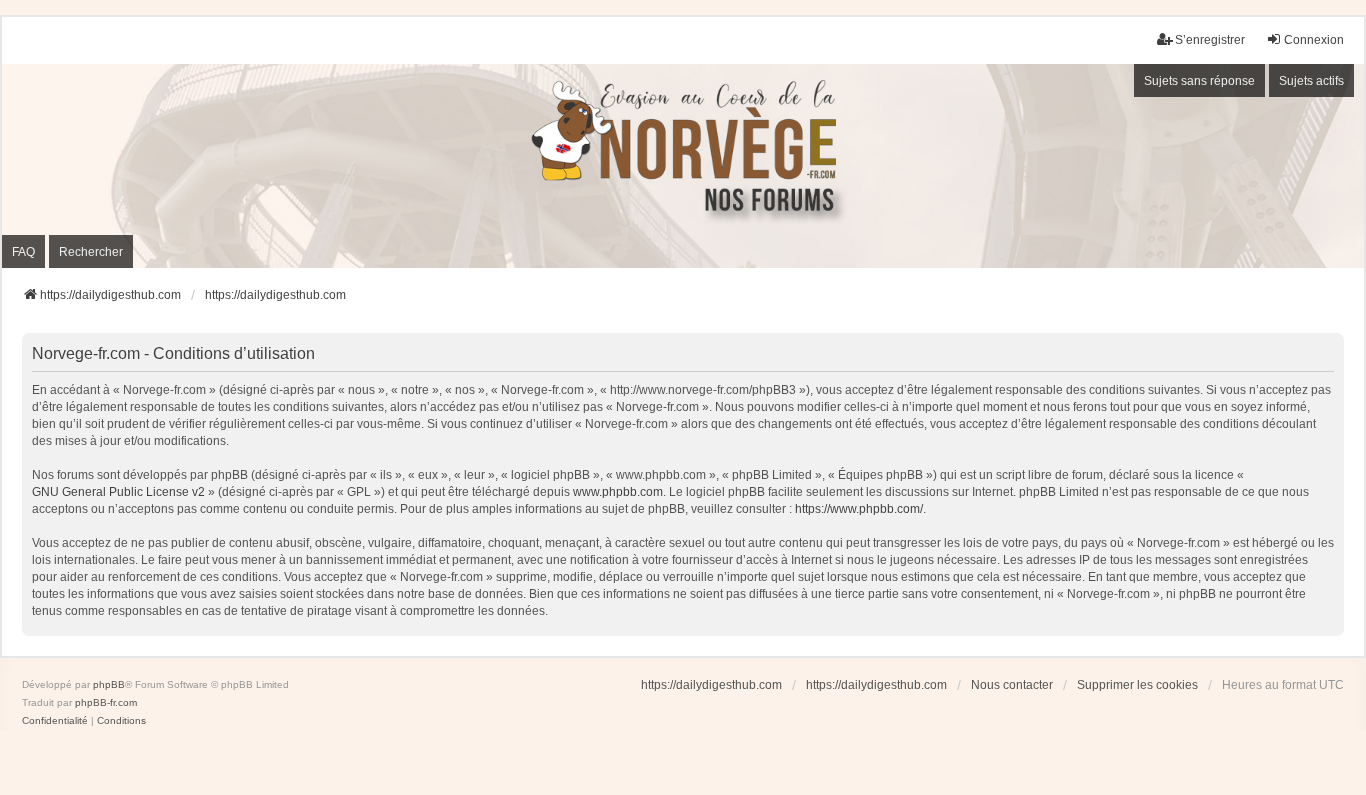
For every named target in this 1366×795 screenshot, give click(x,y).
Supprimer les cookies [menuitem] (1137, 685)
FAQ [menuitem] (23, 252)
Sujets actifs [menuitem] (1311, 81)
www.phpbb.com (618, 492)
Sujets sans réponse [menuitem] (1199, 81)
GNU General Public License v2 (118, 492)
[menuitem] (55, 721)
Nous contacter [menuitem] (1012, 685)
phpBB (109, 684)
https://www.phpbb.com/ (859, 509)
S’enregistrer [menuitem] (1210, 40)
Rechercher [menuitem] (91, 252)
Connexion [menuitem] (1314, 40)
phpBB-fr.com (106, 702)
